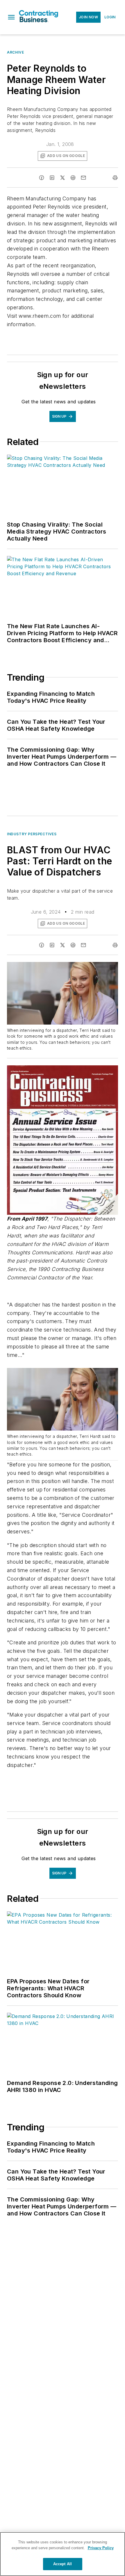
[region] (63, 2554)
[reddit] (73, 178)
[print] (115, 178)
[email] (83, 178)
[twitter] (63, 178)
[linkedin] (52, 178)
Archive (15, 52)
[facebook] (42, 178)
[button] (11, 17)
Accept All (63, 2564)
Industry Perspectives (32, 834)
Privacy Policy (101, 2548)
